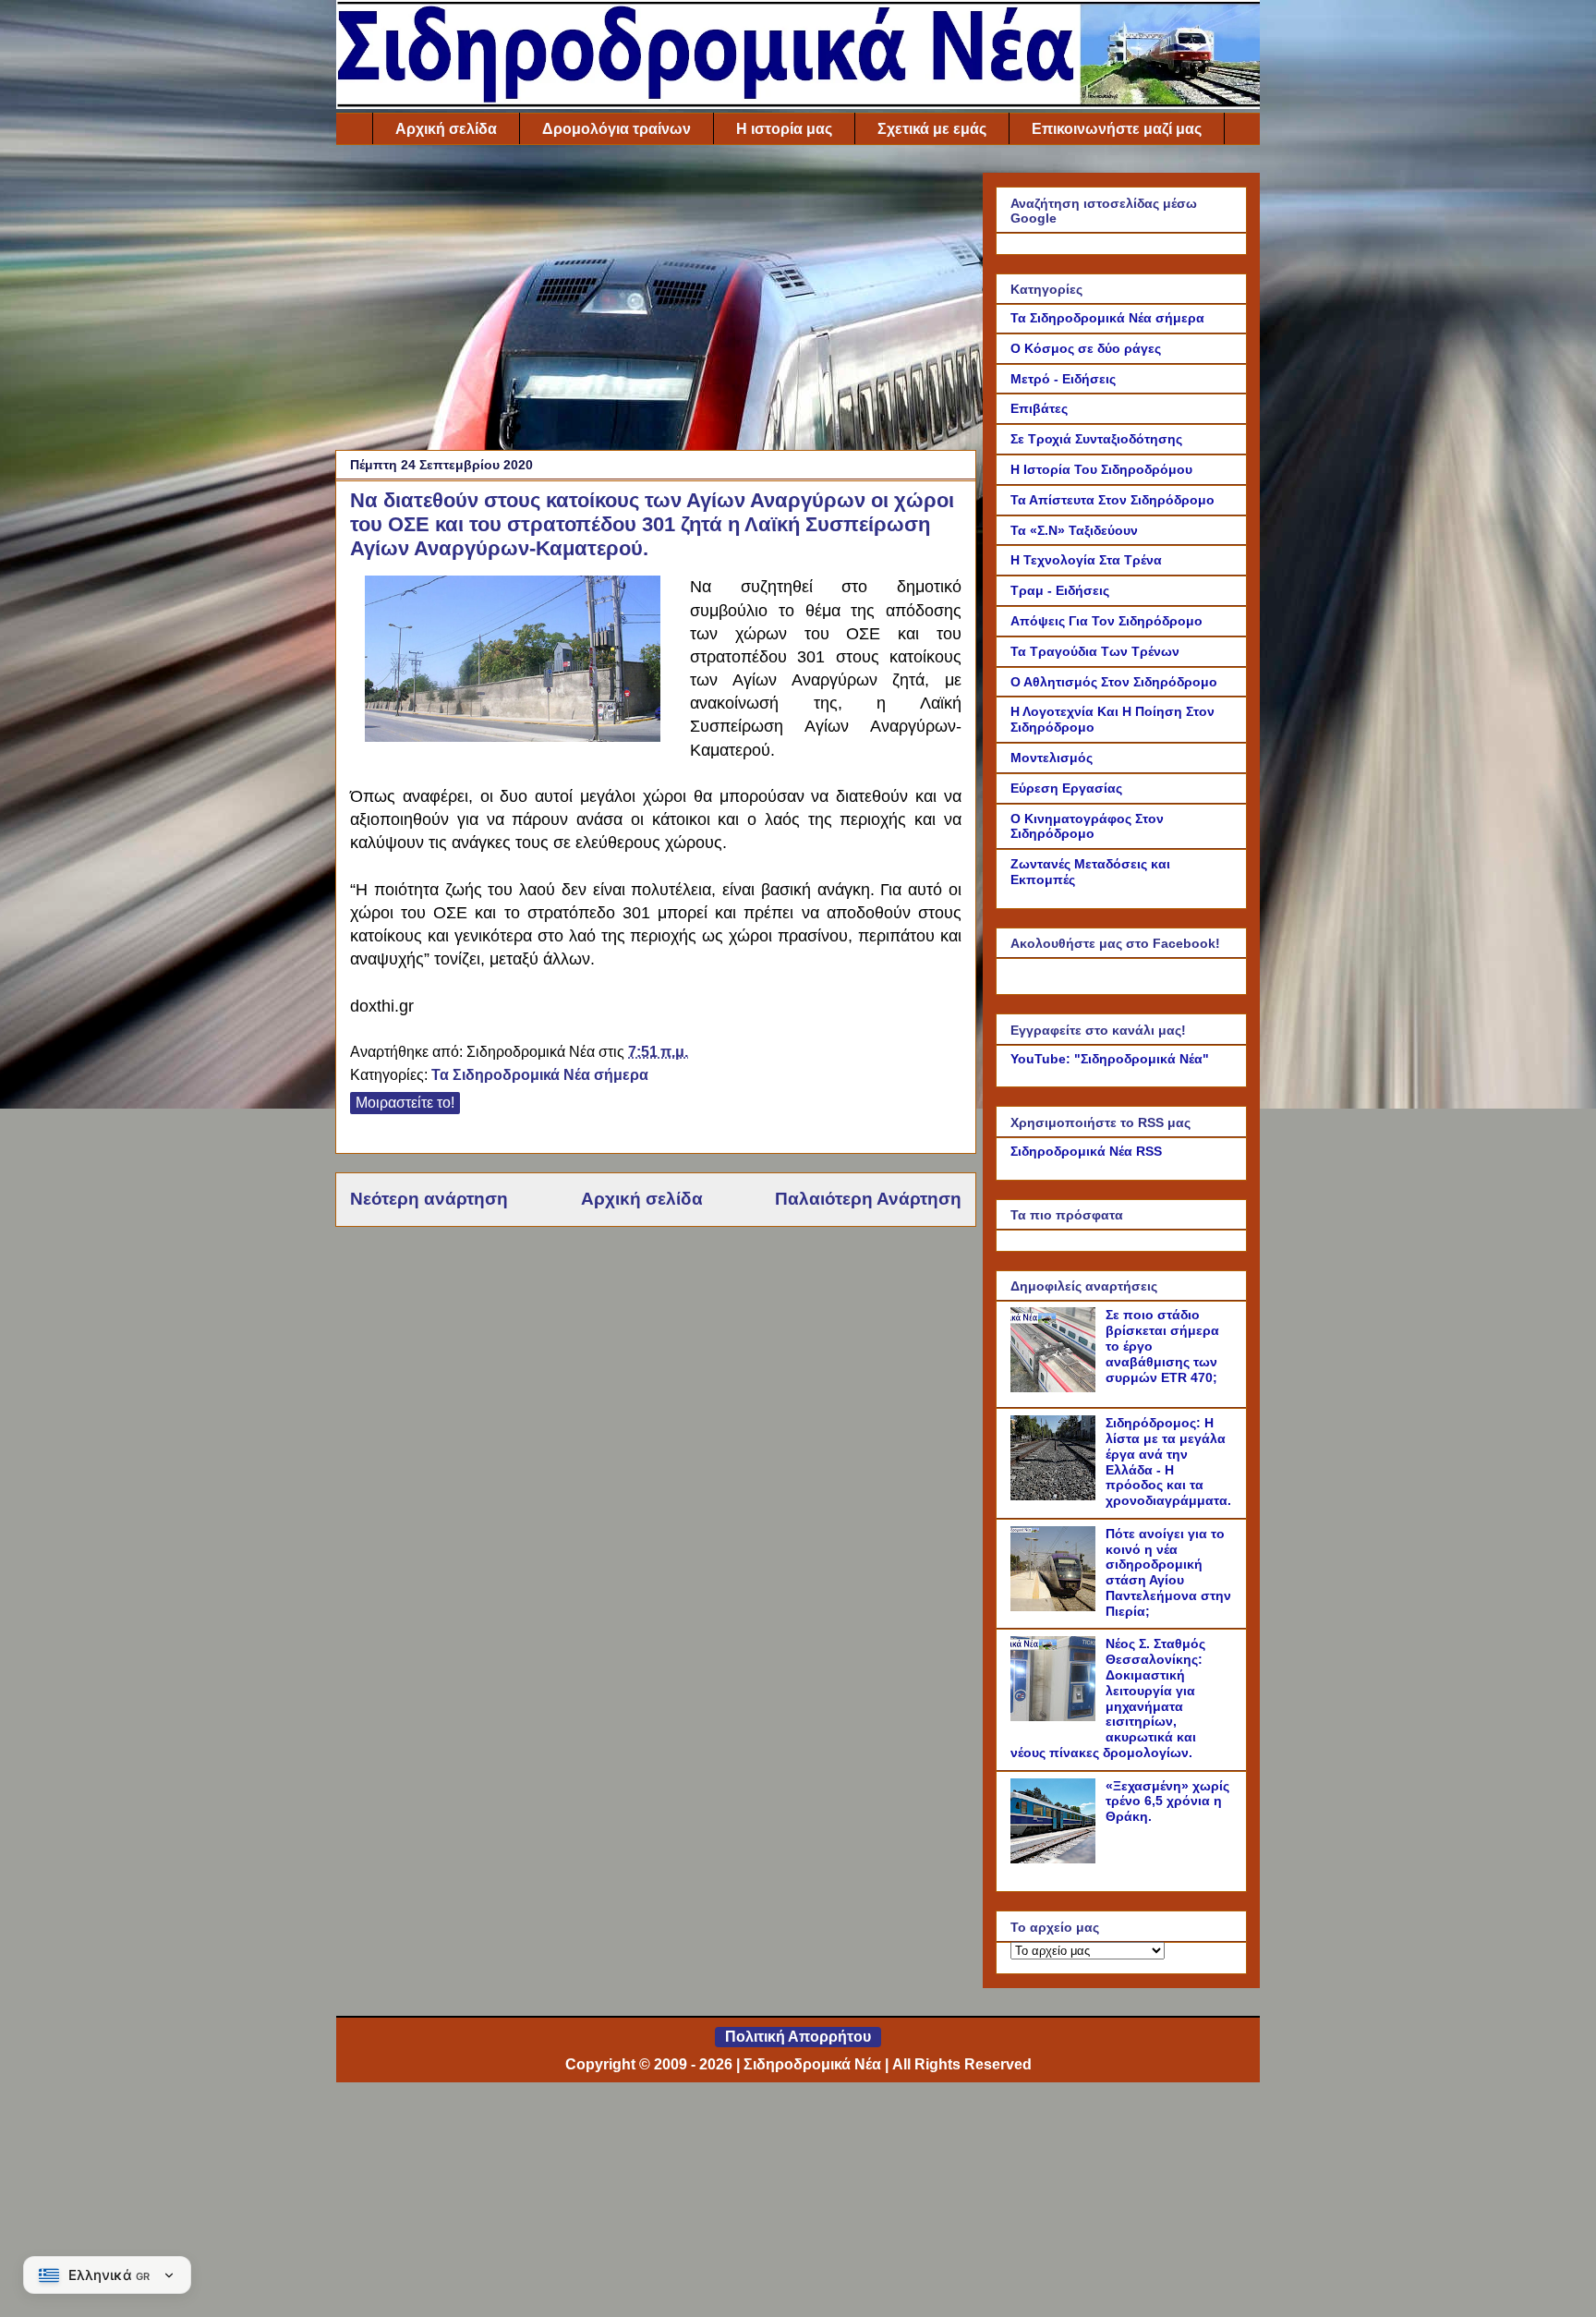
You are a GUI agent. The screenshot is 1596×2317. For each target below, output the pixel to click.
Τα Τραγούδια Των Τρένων (1095, 651)
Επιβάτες (1039, 408)
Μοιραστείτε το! (405, 1103)
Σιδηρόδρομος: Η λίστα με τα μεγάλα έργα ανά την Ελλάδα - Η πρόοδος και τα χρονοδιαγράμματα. (1168, 1462)
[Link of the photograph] (513, 737)
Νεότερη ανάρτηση (429, 1199)
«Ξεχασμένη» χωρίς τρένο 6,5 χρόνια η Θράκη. (1167, 1801)
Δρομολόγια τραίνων (617, 129)
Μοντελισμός (1052, 758)
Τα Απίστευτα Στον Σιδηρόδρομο (1112, 500)
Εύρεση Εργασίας (1066, 788)
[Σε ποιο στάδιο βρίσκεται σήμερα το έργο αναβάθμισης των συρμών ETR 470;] (1056, 1388)
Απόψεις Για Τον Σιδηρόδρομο (1106, 621)
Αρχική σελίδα (446, 129)
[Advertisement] (656, 302)
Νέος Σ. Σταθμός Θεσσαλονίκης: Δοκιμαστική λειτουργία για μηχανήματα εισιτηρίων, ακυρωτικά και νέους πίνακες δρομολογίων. (1108, 1698)
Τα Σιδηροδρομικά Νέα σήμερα (540, 1075)
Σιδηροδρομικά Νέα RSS (1086, 1151)
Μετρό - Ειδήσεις (1063, 379)
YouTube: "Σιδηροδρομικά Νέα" (1110, 1059)
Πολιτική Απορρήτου (798, 2037)
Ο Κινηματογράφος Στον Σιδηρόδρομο (1087, 826)
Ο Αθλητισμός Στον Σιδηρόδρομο (1114, 682)
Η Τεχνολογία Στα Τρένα (1086, 560)
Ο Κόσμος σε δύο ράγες (1086, 348)
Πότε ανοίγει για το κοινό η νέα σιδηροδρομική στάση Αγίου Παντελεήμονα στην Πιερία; (1168, 1572)
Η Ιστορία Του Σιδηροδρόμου (1101, 469)
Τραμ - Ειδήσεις (1060, 590)
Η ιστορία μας (784, 129)
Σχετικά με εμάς (932, 129)
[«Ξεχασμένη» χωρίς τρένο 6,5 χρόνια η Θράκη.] (1056, 1859)
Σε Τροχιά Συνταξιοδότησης (1096, 439)
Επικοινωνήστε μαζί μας (1117, 129)
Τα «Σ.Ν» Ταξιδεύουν (1074, 530)
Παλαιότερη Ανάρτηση (868, 1199)
